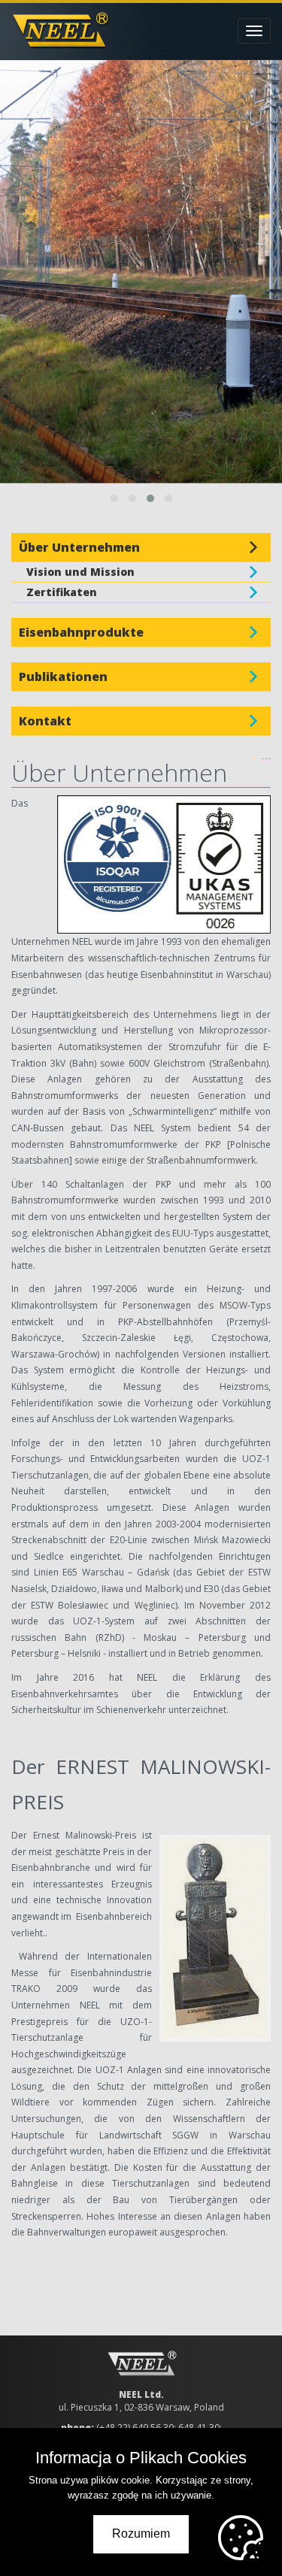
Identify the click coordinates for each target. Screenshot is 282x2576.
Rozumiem (141, 2534)
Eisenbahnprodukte (81, 632)
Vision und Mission (80, 572)
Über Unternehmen (79, 547)
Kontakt (45, 721)
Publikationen (63, 677)
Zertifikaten (62, 592)
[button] (114, 498)
